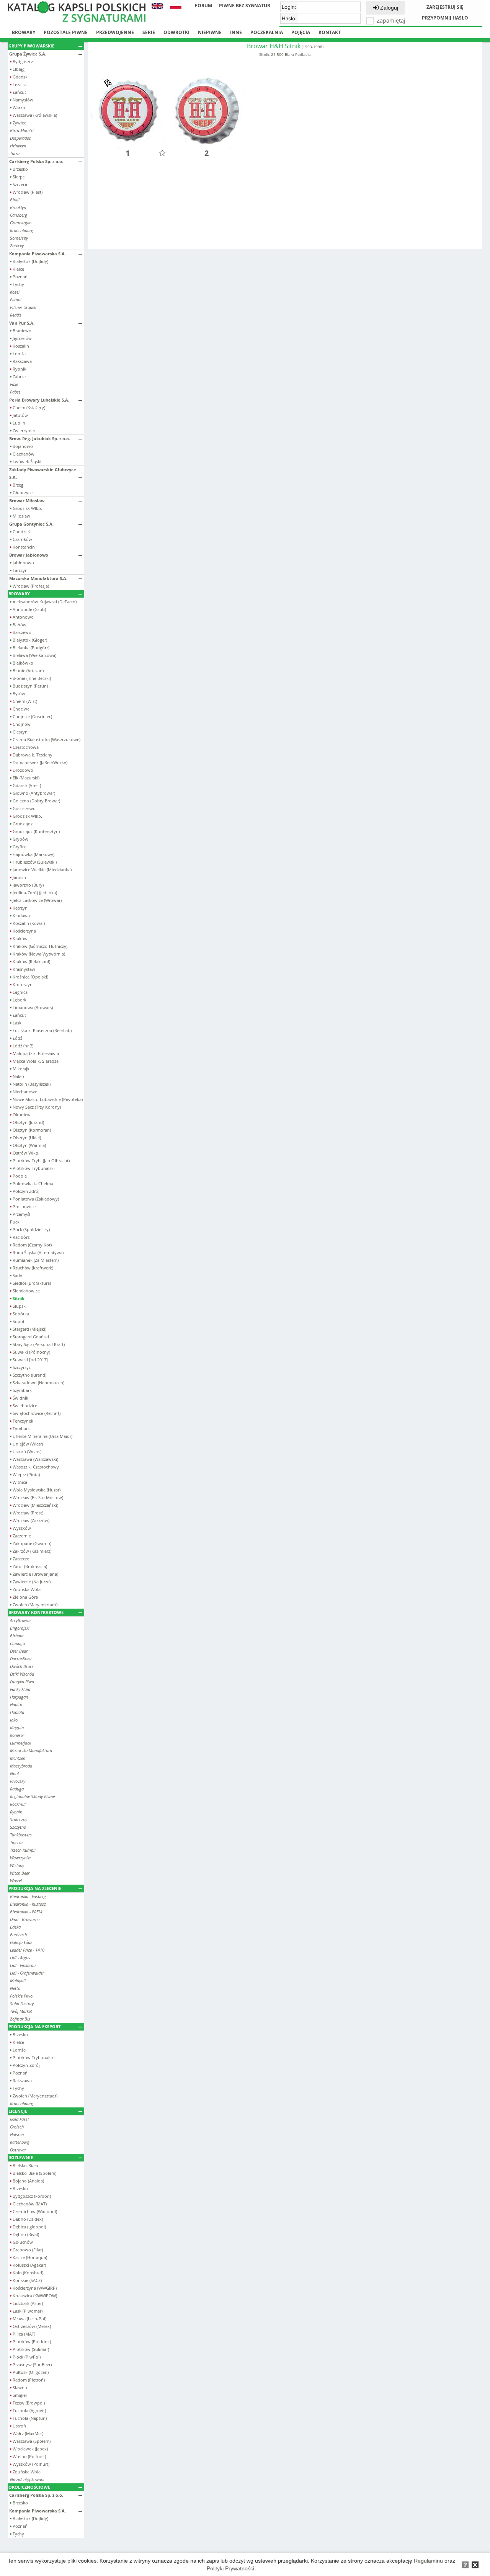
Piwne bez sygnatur (245, 6)
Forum (203, 6)
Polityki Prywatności (230, 2568)
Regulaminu (428, 2561)
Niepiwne (210, 32)
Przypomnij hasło (445, 18)
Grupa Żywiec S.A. (28, 54)
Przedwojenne (115, 32)
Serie (149, 32)
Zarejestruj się (445, 7)
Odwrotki (176, 32)
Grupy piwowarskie (31, 46)
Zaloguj (388, 8)
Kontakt (330, 32)
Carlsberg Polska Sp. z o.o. (36, 161)
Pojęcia (301, 32)
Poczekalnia (267, 32)
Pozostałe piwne (66, 32)
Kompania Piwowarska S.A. (38, 254)
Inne (236, 32)
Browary (24, 32)
